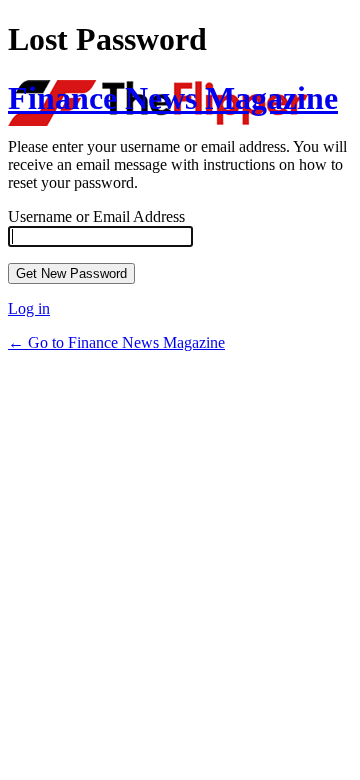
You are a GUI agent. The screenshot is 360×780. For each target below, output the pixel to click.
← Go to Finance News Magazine (116, 342)
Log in (29, 308)
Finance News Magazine (173, 98)
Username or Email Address (96, 216)
